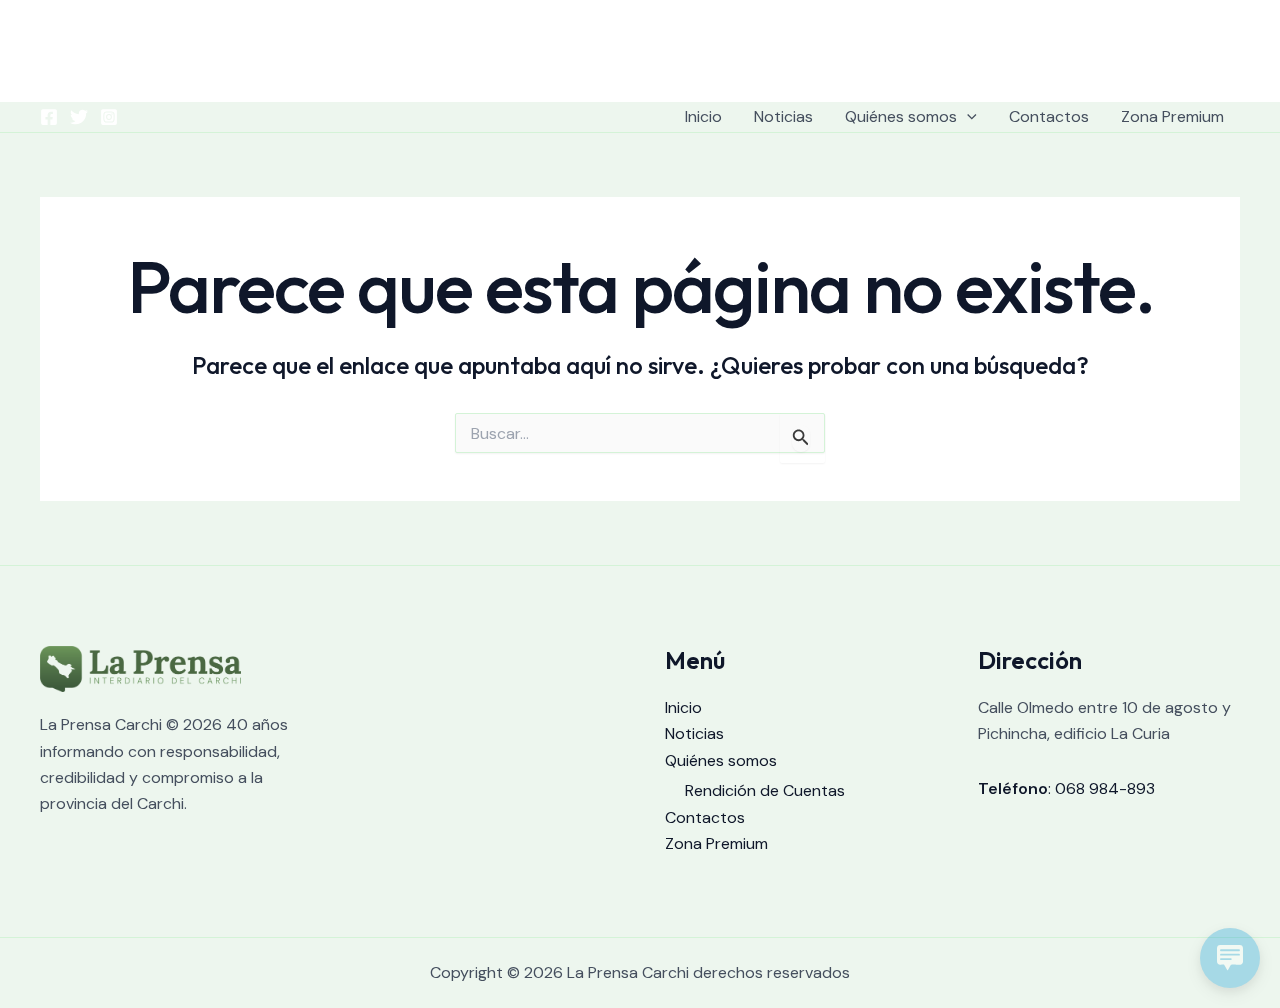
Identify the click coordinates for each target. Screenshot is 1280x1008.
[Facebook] (49, 117)
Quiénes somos (901, 116)
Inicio (703, 116)
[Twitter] (79, 117)
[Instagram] (109, 117)
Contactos (1049, 116)
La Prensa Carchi (640, 47)
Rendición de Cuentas (765, 790)
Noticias (783, 116)
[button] (967, 117)
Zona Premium (1172, 116)
